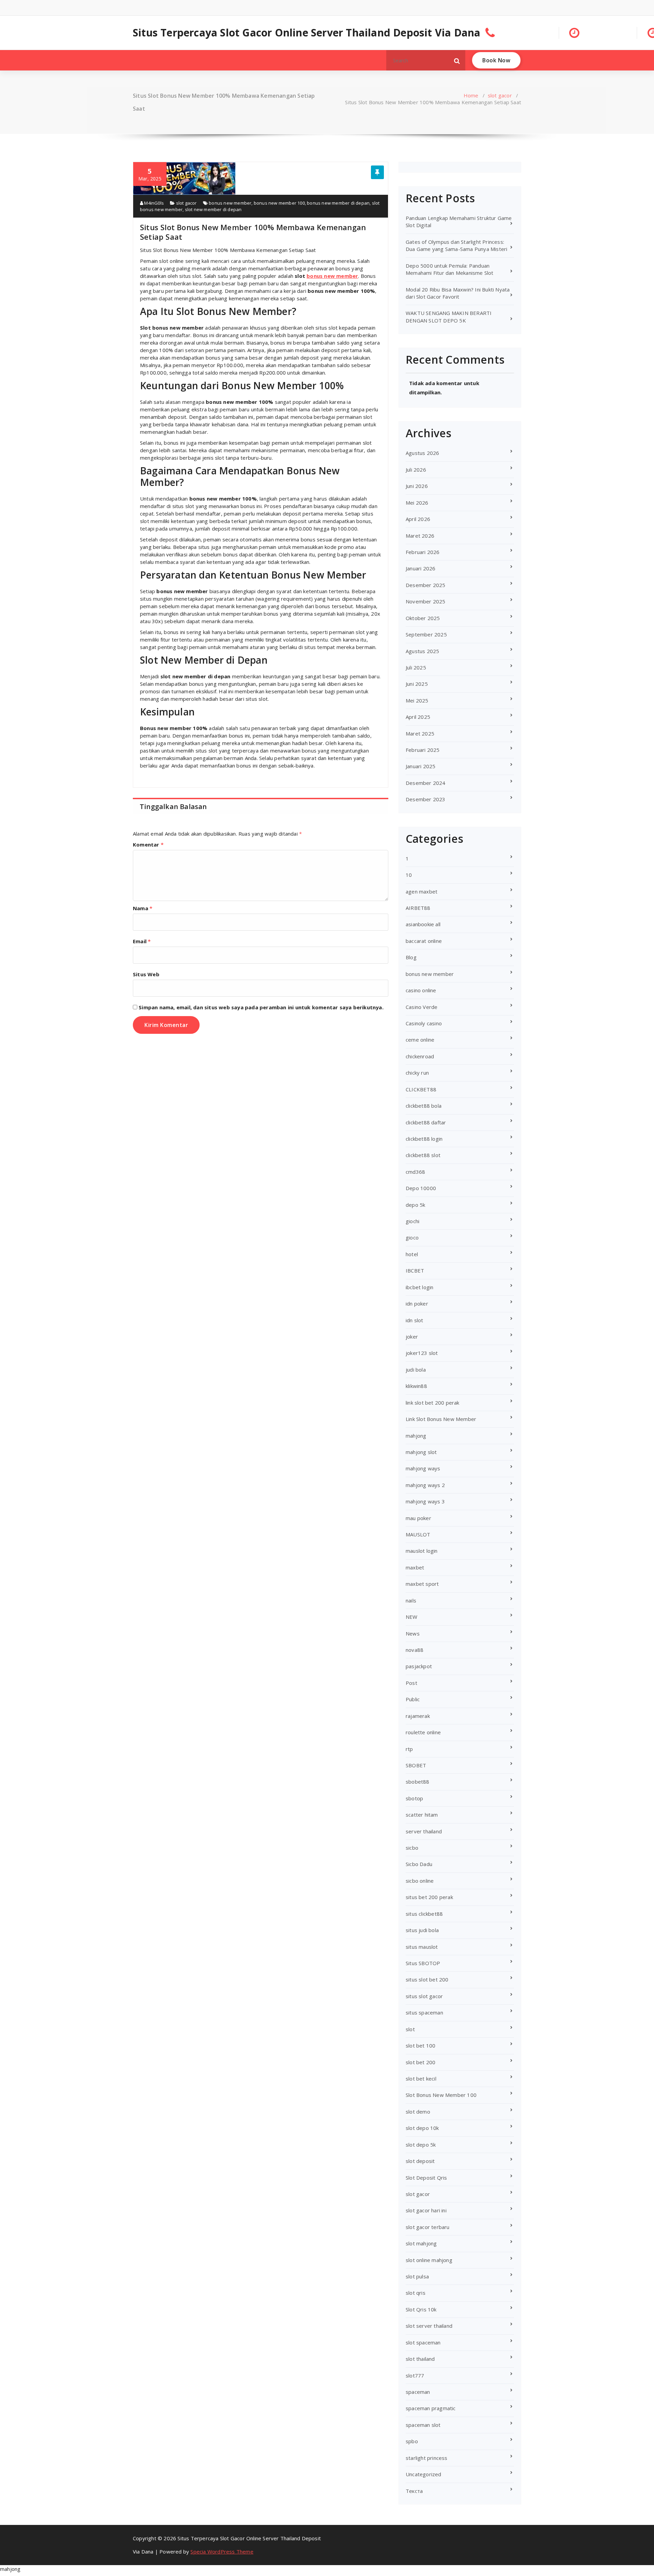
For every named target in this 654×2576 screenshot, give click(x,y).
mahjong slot (421, 1452)
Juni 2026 (417, 486)
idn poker (417, 1303)
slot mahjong (421, 2243)
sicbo (412, 1848)
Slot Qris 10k (421, 2309)
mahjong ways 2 (425, 1485)
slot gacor (500, 95)
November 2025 (426, 601)
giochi (412, 1221)
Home (471, 95)
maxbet (415, 1567)
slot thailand (420, 2359)
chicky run (417, 1073)
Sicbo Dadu (419, 1864)
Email (142, 941)
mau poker (418, 1518)
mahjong (416, 1436)
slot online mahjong (429, 2260)
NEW (412, 1617)
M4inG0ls (153, 203)
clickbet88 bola (424, 1106)
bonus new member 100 (279, 203)
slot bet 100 (421, 2045)
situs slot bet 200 (427, 1979)
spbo (412, 2441)
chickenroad (420, 1056)
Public (413, 1699)
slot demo (418, 2112)
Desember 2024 (426, 783)
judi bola (416, 1370)
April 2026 (418, 519)
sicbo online (420, 1881)
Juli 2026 (416, 470)
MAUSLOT (418, 1534)
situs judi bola (422, 1930)
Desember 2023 (426, 799)
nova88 (415, 1650)
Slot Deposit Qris (426, 2178)
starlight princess (427, 2458)
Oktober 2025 (423, 618)
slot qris (416, 2293)
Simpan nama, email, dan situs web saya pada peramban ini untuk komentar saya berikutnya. (261, 1007)
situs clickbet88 (424, 1914)
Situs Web (146, 974)
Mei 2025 (417, 700)
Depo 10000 (421, 1188)
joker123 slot (422, 1353)
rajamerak (418, 1716)
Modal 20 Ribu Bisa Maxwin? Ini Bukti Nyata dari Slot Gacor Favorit (458, 293)
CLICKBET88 (421, 1089)
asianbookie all (423, 924)
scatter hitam (422, 1815)
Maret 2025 (420, 733)
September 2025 (426, 634)
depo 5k (415, 1205)
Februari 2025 (423, 750)
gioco (412, 1237)
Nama (143, 908)
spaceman (418, 2392)
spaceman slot (423, 2425)
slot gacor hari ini (426, 2210)
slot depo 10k (422, 2128)
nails (411, 1600)
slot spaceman (423, 2342)
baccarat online (424, 941)
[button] (457, 60)
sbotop (414, 1798)
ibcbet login (419, 1287)
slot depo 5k (421, 2145)
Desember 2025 (426, 585)
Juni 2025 (417, 684)
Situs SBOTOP (423, 1963)
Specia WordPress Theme (222, 2551)
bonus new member (230, 203)
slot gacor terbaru (428, 2227)
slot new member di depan (213, 209)
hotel (412, 1254)
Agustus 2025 (422, 651)
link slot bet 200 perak (433, 1403)
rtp (409, 1749)
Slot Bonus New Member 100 (441, 2095)
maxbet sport (422, 1584)
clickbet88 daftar (426, 1122)
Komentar (148, 844)
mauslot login (422, 1551)
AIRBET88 (418, 908)
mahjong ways (423, 1468)
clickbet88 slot (423, 1155)
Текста (414, 2491)
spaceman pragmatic (431, 2408)
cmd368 (415, 1172)
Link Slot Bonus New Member (441, 1419)
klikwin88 (416, 1386)
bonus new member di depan (338, 203)
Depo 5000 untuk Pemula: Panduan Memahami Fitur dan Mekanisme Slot (450, 269)
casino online (421, 990)
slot (410, 2029)
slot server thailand (429, 2326)
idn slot (415, 1320)
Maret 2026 (420, 536)
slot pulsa (417, 2276)
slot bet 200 (421, 2062)
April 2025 (418, 717)
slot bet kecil (421, 2079)
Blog (411, 957)
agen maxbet (422, 891)
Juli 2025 (416, 667)
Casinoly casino (424, 1023)
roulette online (423, 1732)
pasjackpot (419, 1666)
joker (412, 1337)
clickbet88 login (424, 1139)
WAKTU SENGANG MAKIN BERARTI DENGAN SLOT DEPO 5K (449, 317)
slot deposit (420, 2161)
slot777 (415, 2375)
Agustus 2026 (422, 453)
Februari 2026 (423, 552)
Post (411, 1683)
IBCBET (415, 1270)
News (413, 1633)
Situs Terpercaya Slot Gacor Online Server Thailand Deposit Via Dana (307, 33)
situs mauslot (422, 1947)
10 (409, 875)
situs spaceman (424, 2012)
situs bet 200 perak (429, 1897)
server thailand (424, 1831)
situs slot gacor (424, 1996)
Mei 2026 (417, 503)
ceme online (420, 1040)
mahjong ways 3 (425, 1501)
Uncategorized (424, 2474)
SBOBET (416, 1765)
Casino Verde (422, 1007)
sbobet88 (418, 1782)
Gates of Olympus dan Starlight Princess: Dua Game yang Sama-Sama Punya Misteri (456, 245)
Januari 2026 (421, 568)
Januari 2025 (421, 766)
